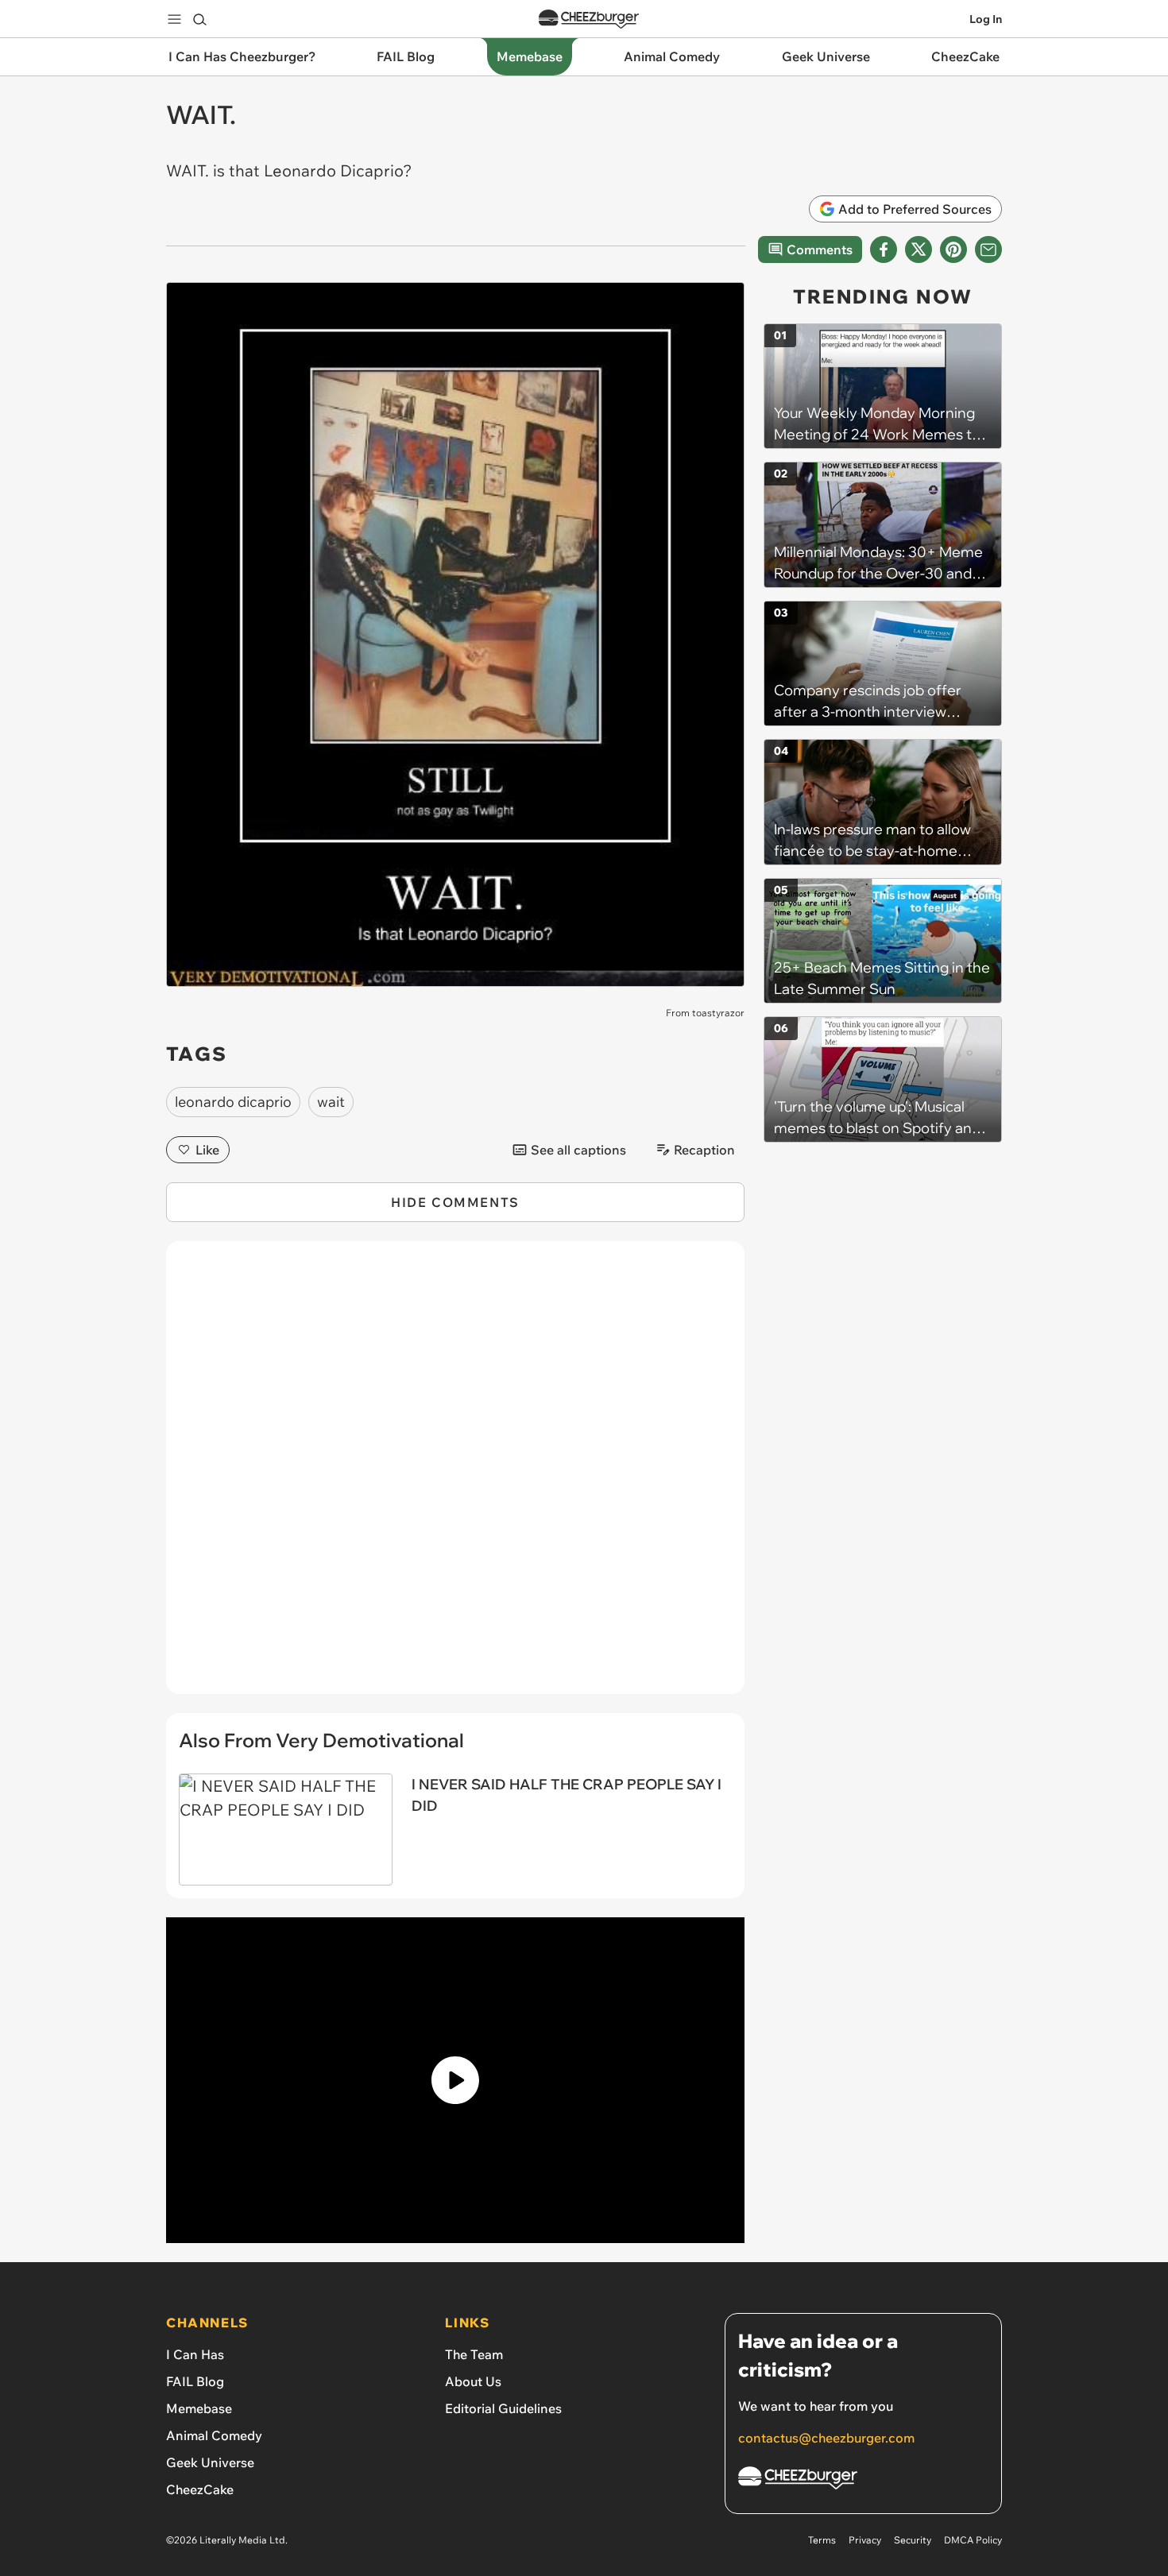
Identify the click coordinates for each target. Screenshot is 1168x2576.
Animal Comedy (214, 2435)
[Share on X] (919, 249)
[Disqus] (455, 1476)
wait (331, 1102)
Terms (822, 2540)
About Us (473, 2381)
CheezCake (200, 2489)
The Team (474, 2354)
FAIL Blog (195, 2381)
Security (913, 2540)
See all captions (578, 1150)
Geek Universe (210, 2462)
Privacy (865, 2540)
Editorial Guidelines (503, 2408)
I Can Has (195, 2354)
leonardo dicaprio (233, 1102)
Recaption (704, 1150)
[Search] (199, 19)
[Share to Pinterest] (953, 249)
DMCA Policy (973, 2540)
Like (207, 1150)
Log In (986, 19)
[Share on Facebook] (884, 249)
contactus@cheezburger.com (826, 2438)
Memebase (199, 2408)
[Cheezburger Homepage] (589, 19)
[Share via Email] (988, 249)
